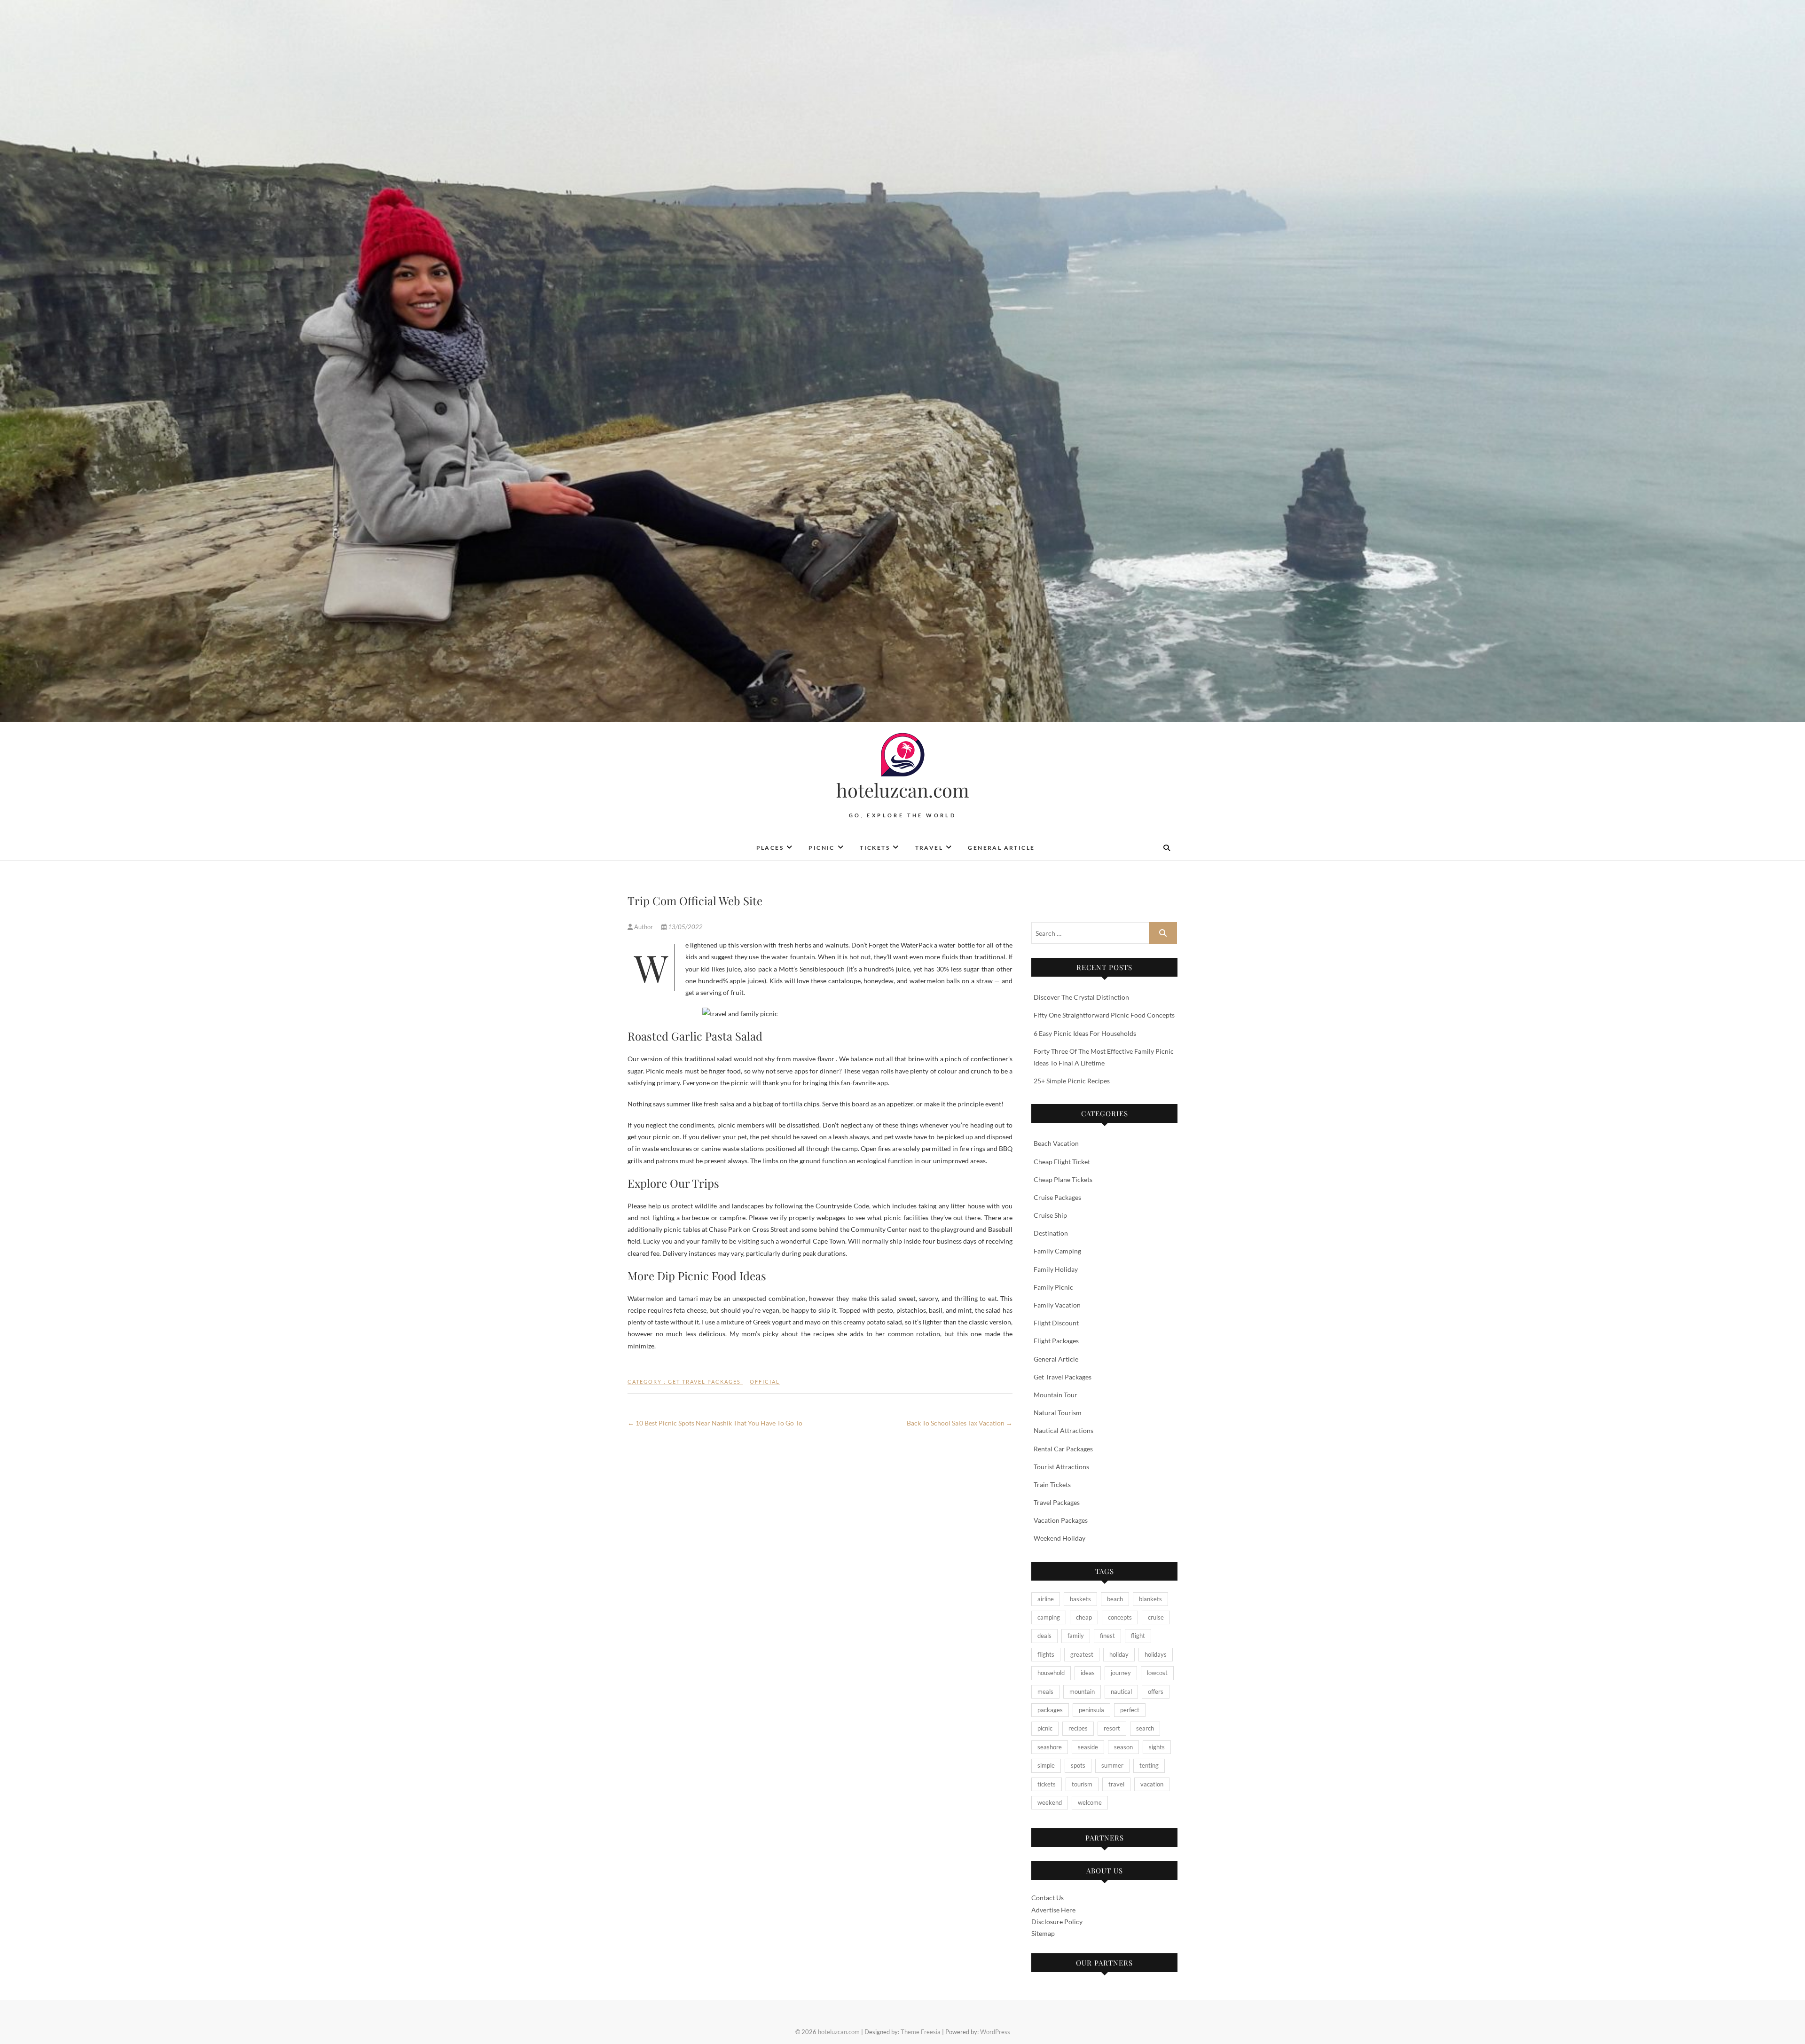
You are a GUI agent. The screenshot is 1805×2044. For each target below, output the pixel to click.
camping (1049, 1617)
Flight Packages (1056, 1341)
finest (1107, 1636)
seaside (1088, 1747)
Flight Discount (1056, 1323)
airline (1046, 1599)
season (1123, 1747)
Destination (1051, 1233)
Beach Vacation (1056, 1143)
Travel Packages (1057, 1502)
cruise (1156, 1617)
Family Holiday (1056, 1269)
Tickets (875, 848)
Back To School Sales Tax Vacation (960, 1423)
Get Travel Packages (704, 1382)
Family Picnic (1053, 1287)
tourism (1082, 1784)
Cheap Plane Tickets (1063, 1179)
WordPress (995, 2032)
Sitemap (1043, 1933)
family (1076, 1636)
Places (770, 848)
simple (1046, 1765)
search (1145, 1728)
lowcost (1157, 1673)
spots (1078, 1765)
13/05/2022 (685, 927)
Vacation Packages (1061, 1520)
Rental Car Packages (1063, 1449)
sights (1157, 1747)
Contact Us (1048, 1898)
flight (1138, 1636)
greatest (1082, 1654)
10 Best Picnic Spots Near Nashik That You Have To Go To (715, 1423)
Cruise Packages (1057, 1197)
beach (1115, 1599)
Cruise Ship (1050, 1215)
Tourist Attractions (1061, 1467)
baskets (1080, 1599)
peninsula (1091, 1710)
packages (1050, 1710)
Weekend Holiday (1059, 1538)
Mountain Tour (1056, 1395)
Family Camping (1057, 1251)
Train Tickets (1052, 1484)
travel (1116, 1784)
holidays (1156, 1654)
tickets (1047, 1784)
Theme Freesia (921, 2032)
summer (1112, 1765)
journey (1121, 1673)
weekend (1050, 1802)
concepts (1120, 1617)
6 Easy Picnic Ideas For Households (1085, 1033)
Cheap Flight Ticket (1062, 1162)
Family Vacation (1057, 1305)
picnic (1045, 1728)
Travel (929, 848)
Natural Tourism (1058, 1413)
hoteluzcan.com (903, 790)
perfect (1130, 1710)
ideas (1088, 1673)
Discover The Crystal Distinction (1081, 997)
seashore (1050, 1747)
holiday (1119, 1654)
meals (1045, 1692)
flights (1046, 1654)
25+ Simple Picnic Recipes (1072, 1081)
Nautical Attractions (1063, 1430)
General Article (1001, 848)
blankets (1150, 1599)
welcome (1090, 1802)
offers (1156, 1692)
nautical (1121, 1692)
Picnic (821, 848)
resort (1112, 1728)
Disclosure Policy (1057, 1922)
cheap (1084, 1617)
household (1051, 1673)
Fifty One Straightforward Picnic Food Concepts (1104, 1015)
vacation (1152, 1784)
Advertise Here (1053, 1910)
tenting (1149, 1765)
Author (644, 927)
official (765, 1382)
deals (1044, 1636)
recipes (1078, 1728)
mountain (1082, 1692)
